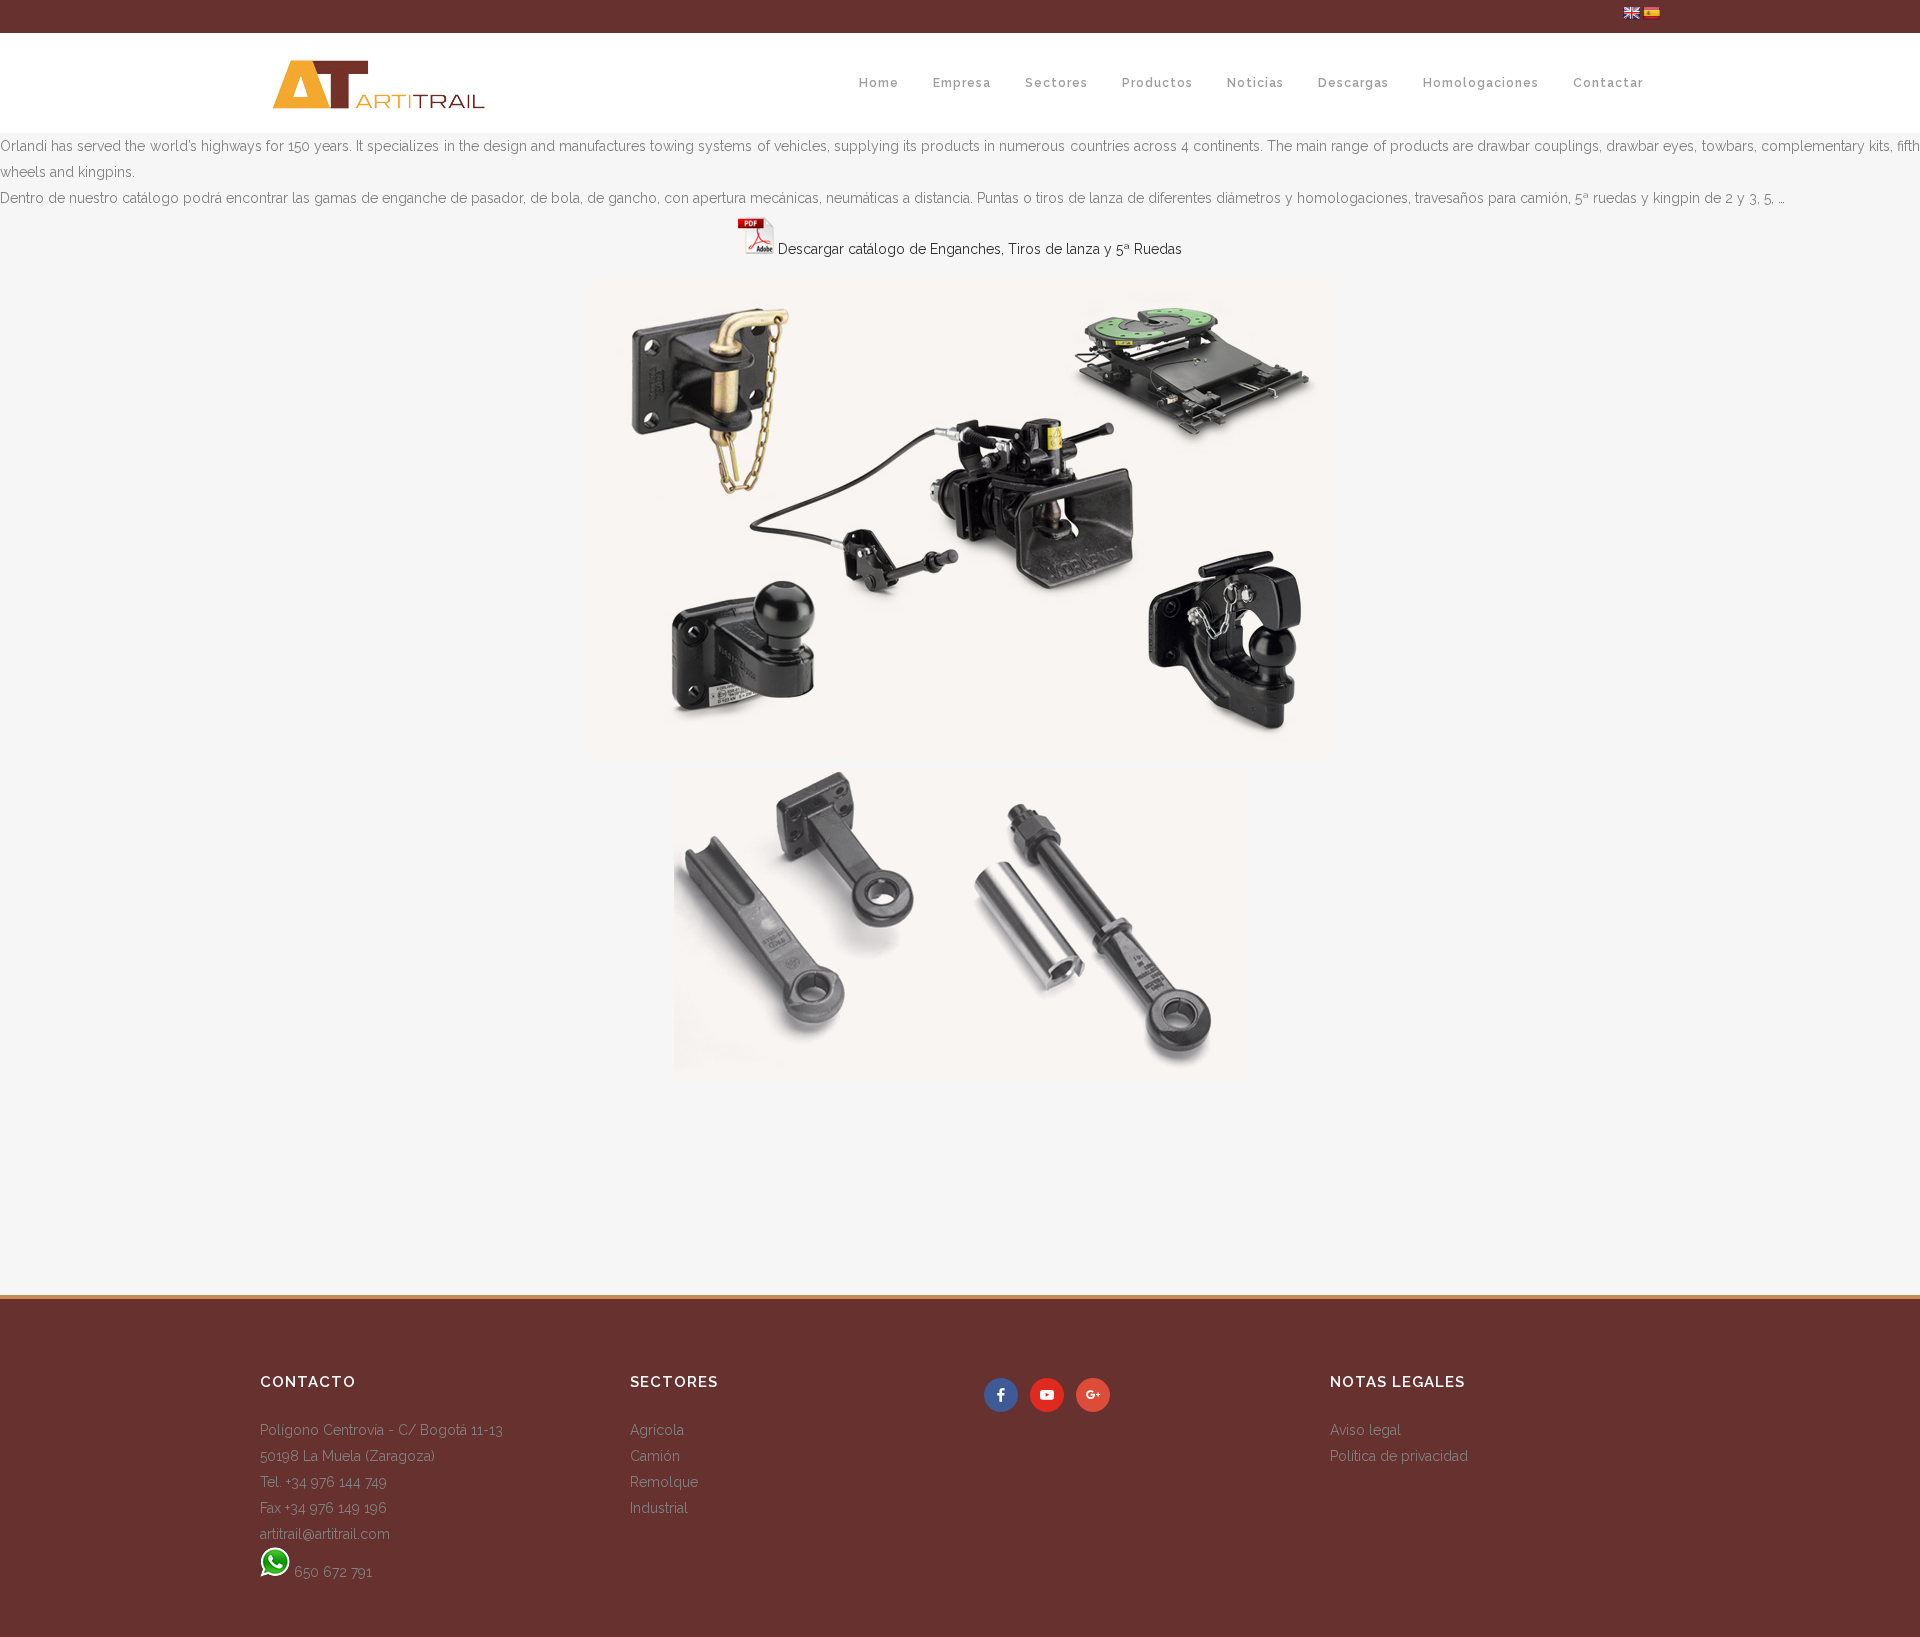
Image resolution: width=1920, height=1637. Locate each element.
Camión (655, 1456)
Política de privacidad (1399, 1456)
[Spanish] (1651, 13)
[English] (1631, 13)
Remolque (664, 1482)
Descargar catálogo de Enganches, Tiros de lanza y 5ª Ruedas (980, 249)
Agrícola (657, 1430)
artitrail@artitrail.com (325, 1534)
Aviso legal (1365, 1430)
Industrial (659, 1508)
